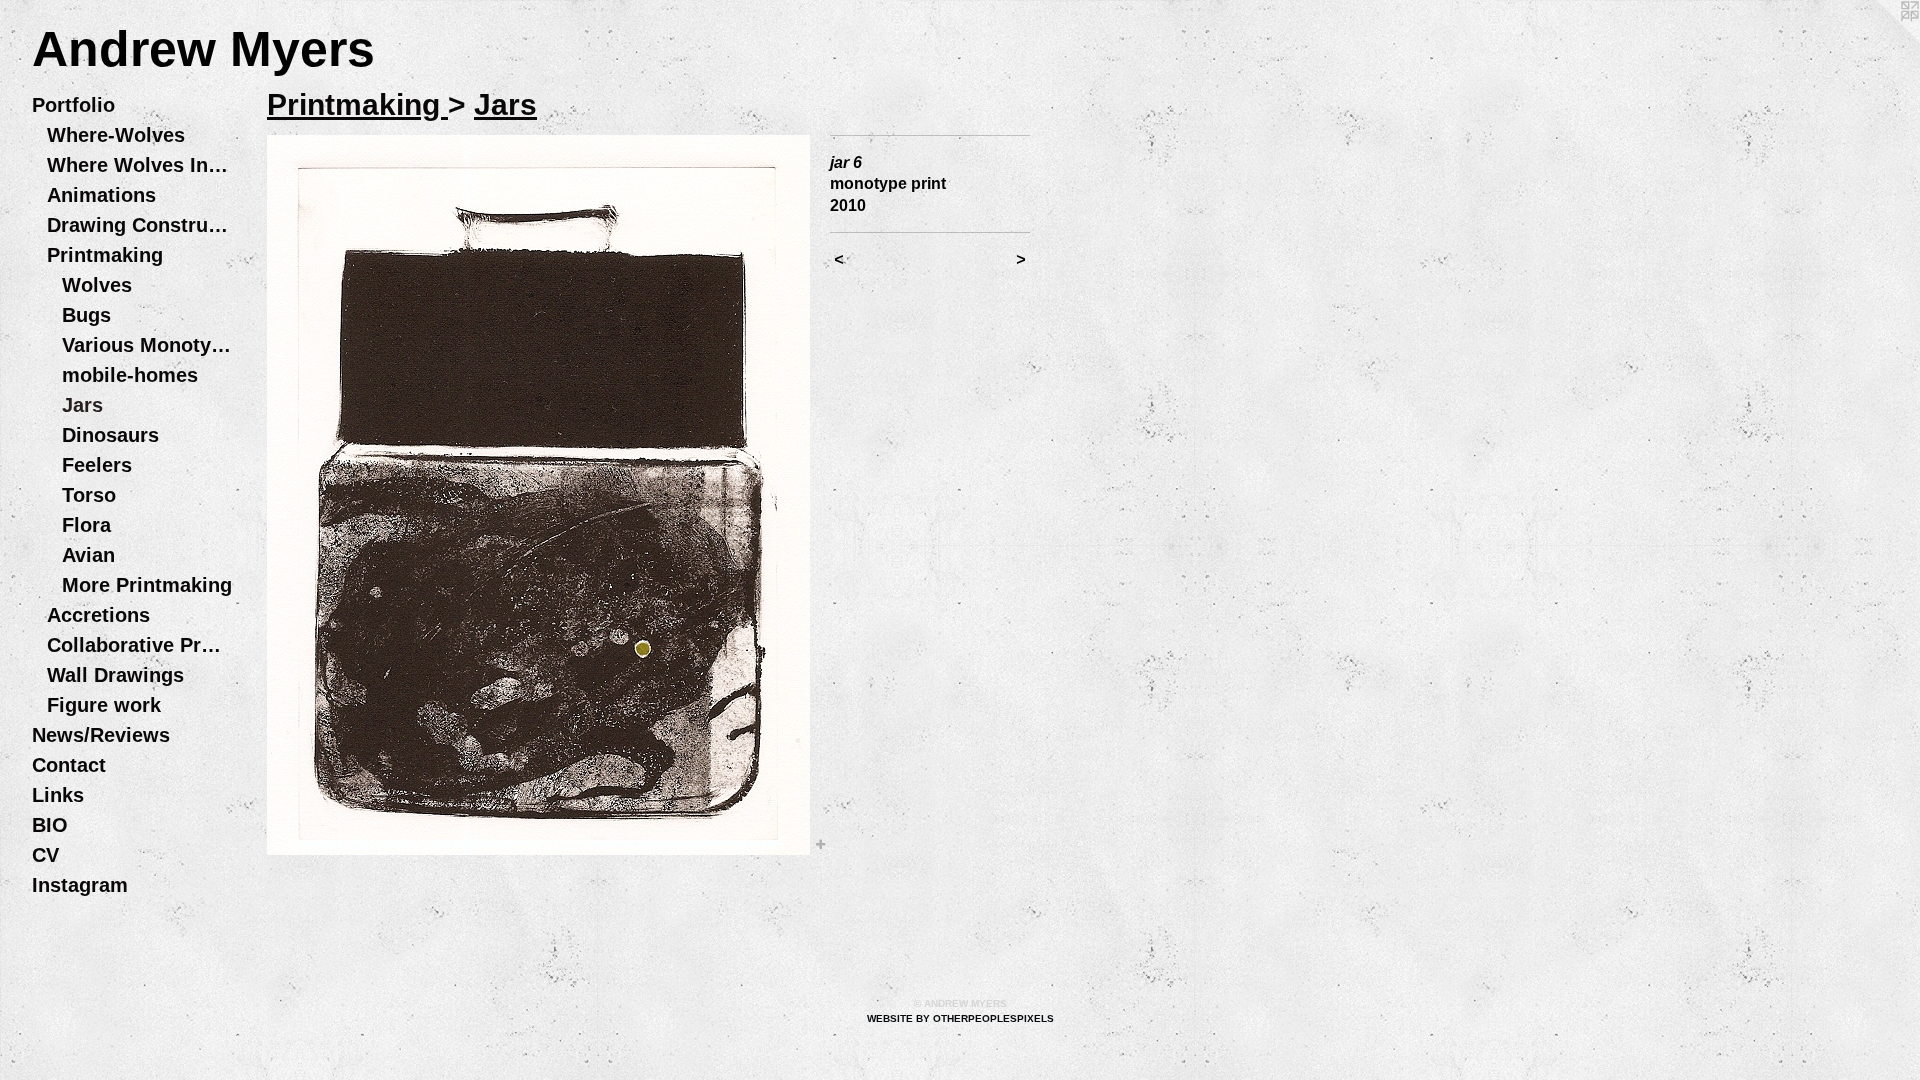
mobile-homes (130, 375)
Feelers (97, 465)
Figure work (104, 705)
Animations (101, 195)
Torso (89, 495)
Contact (69, 765)
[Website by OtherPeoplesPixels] (1880, 40)
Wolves (97, 285)
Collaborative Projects (139, 645)
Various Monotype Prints (147, 345)
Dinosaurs (110, 435)
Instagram (80, 885)
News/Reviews (101, 735)
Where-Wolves (116, 135)
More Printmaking (147, 585)
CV (45, 855)
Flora (86, 525)
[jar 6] (538, 495)
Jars (82, 405)
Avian (88, 555)
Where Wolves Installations (139, 165)
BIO (50, 825)
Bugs (86, 315)
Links (58, 795)
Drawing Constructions (139, 225)
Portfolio (73, 105)
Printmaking (105, 255)
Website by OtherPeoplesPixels (960, 1018)
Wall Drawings (115, 675)
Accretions (98, 615)
